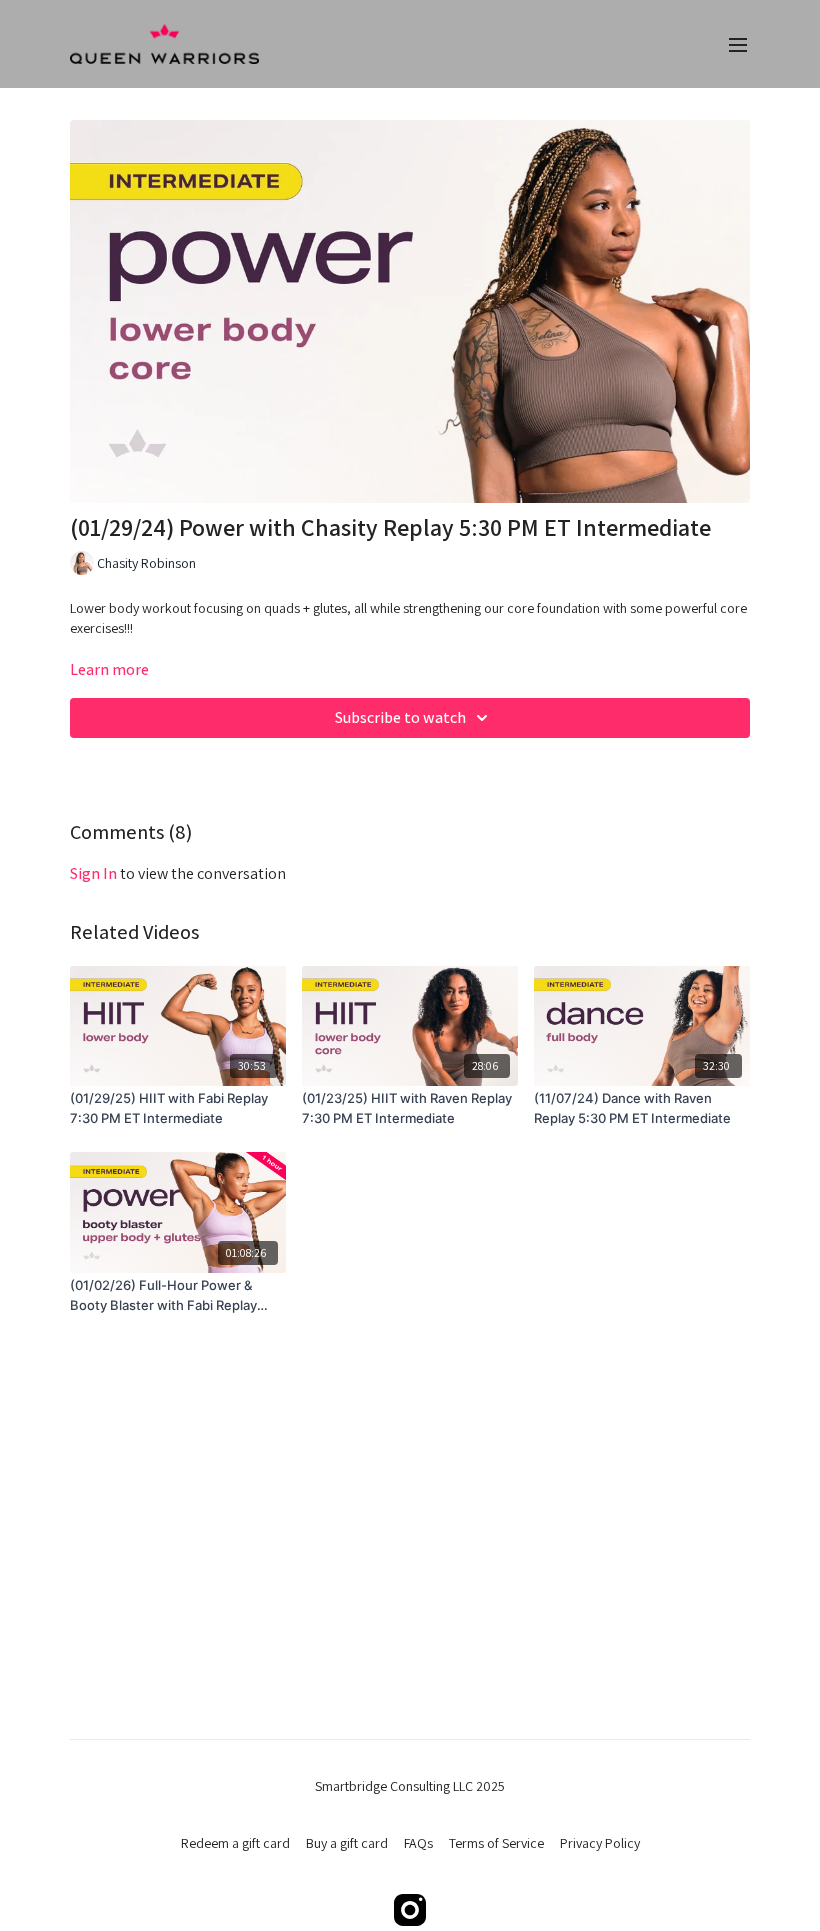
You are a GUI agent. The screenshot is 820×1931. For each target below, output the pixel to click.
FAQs (418, 1843)
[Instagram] (410, 1910)
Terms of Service (496, 1843)
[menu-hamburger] (738, 44)
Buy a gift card (347, 1843)
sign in (93, 873)
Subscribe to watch (400, 717)
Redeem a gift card (235, 1843)
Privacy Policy (600, 1843)
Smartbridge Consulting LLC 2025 (410, 1786)
